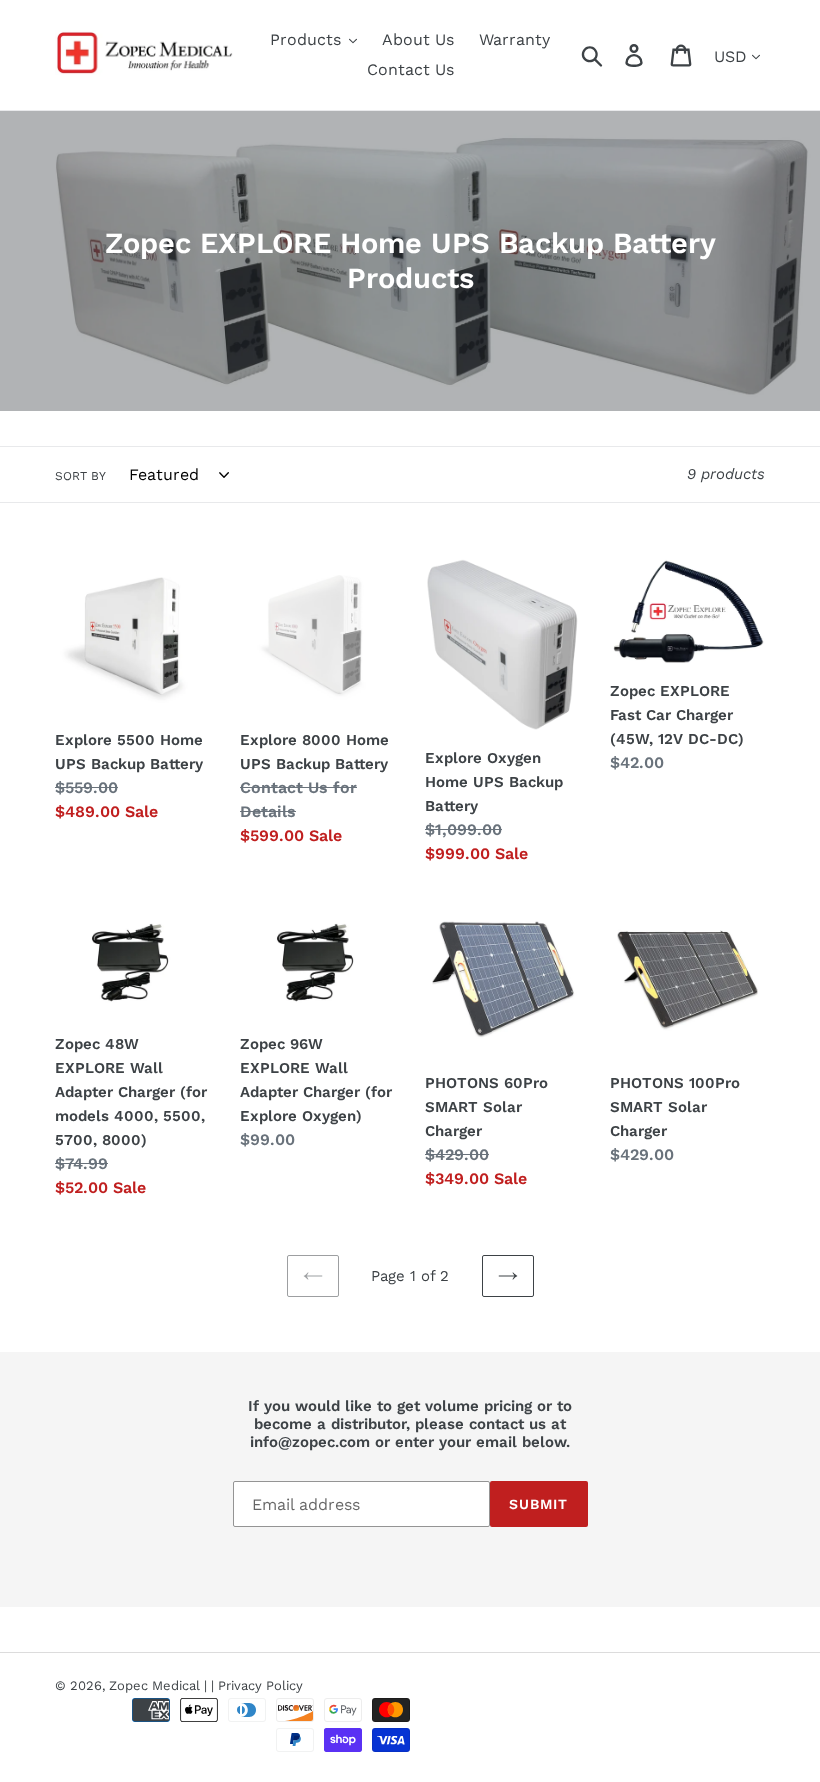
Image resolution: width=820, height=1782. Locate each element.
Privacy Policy (260, 1685)
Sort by (80, 476)
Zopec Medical (154, 1685)
